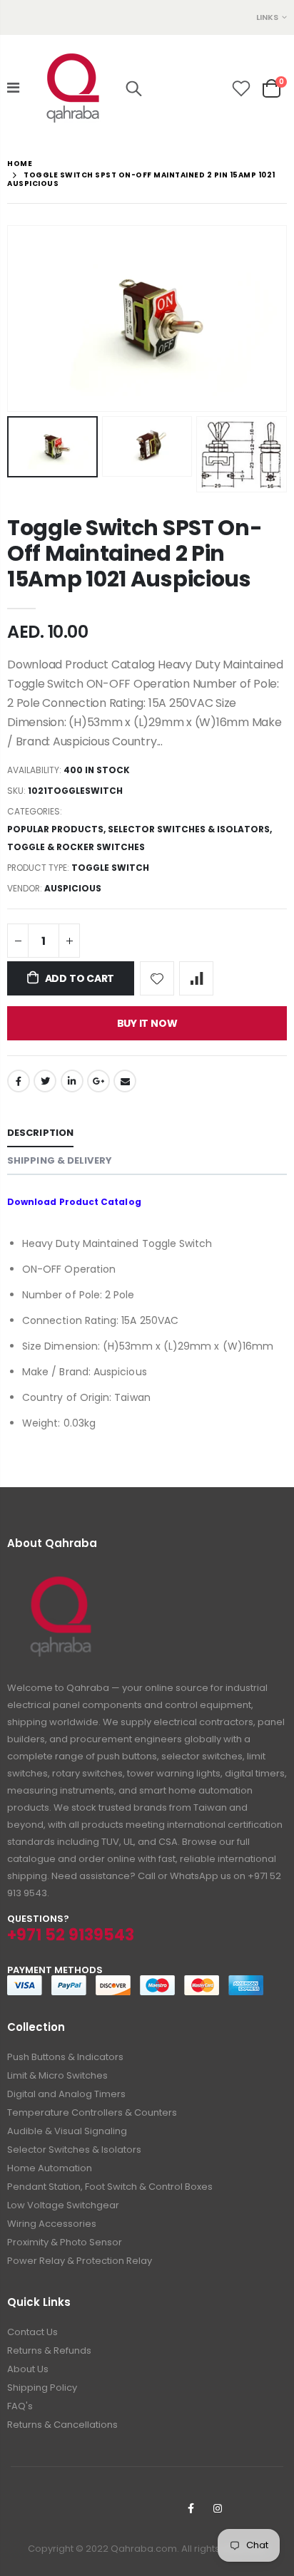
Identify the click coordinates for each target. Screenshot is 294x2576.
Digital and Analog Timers (66, 2094)
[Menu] (13, 88)
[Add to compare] (196, 978)
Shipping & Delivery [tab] (60, 1160)
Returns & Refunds (49, 2350)
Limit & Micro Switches (57, 2075)
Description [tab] (40, 1133)
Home (20, 164)
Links (267, 17)
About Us (28, 2369)
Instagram (218, 2508)
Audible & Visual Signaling (67, 2131)
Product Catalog (100, 1202)
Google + (98, 1081)
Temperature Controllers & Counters (92, 2112)
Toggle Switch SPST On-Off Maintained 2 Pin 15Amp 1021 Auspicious (135, 553)
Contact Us (32, 2332)
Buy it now (147, 1023)
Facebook (19, 1081)
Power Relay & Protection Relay (80, 2261)
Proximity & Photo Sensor (65, 2242)
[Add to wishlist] (157, 978)
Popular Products (55, 829)
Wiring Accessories (52, 2224)
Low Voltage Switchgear (63, 2205)
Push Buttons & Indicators (65, 2057)
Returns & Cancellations (62, 2425)
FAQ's (20, 2406)
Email (125, 1081)
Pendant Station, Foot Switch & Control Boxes (110, 2187)
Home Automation (50, 2168)
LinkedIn (72, 1081)
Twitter (45, 1081)
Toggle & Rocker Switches (76, 847)
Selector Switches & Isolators (189, 829)
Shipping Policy (42, 2388)
